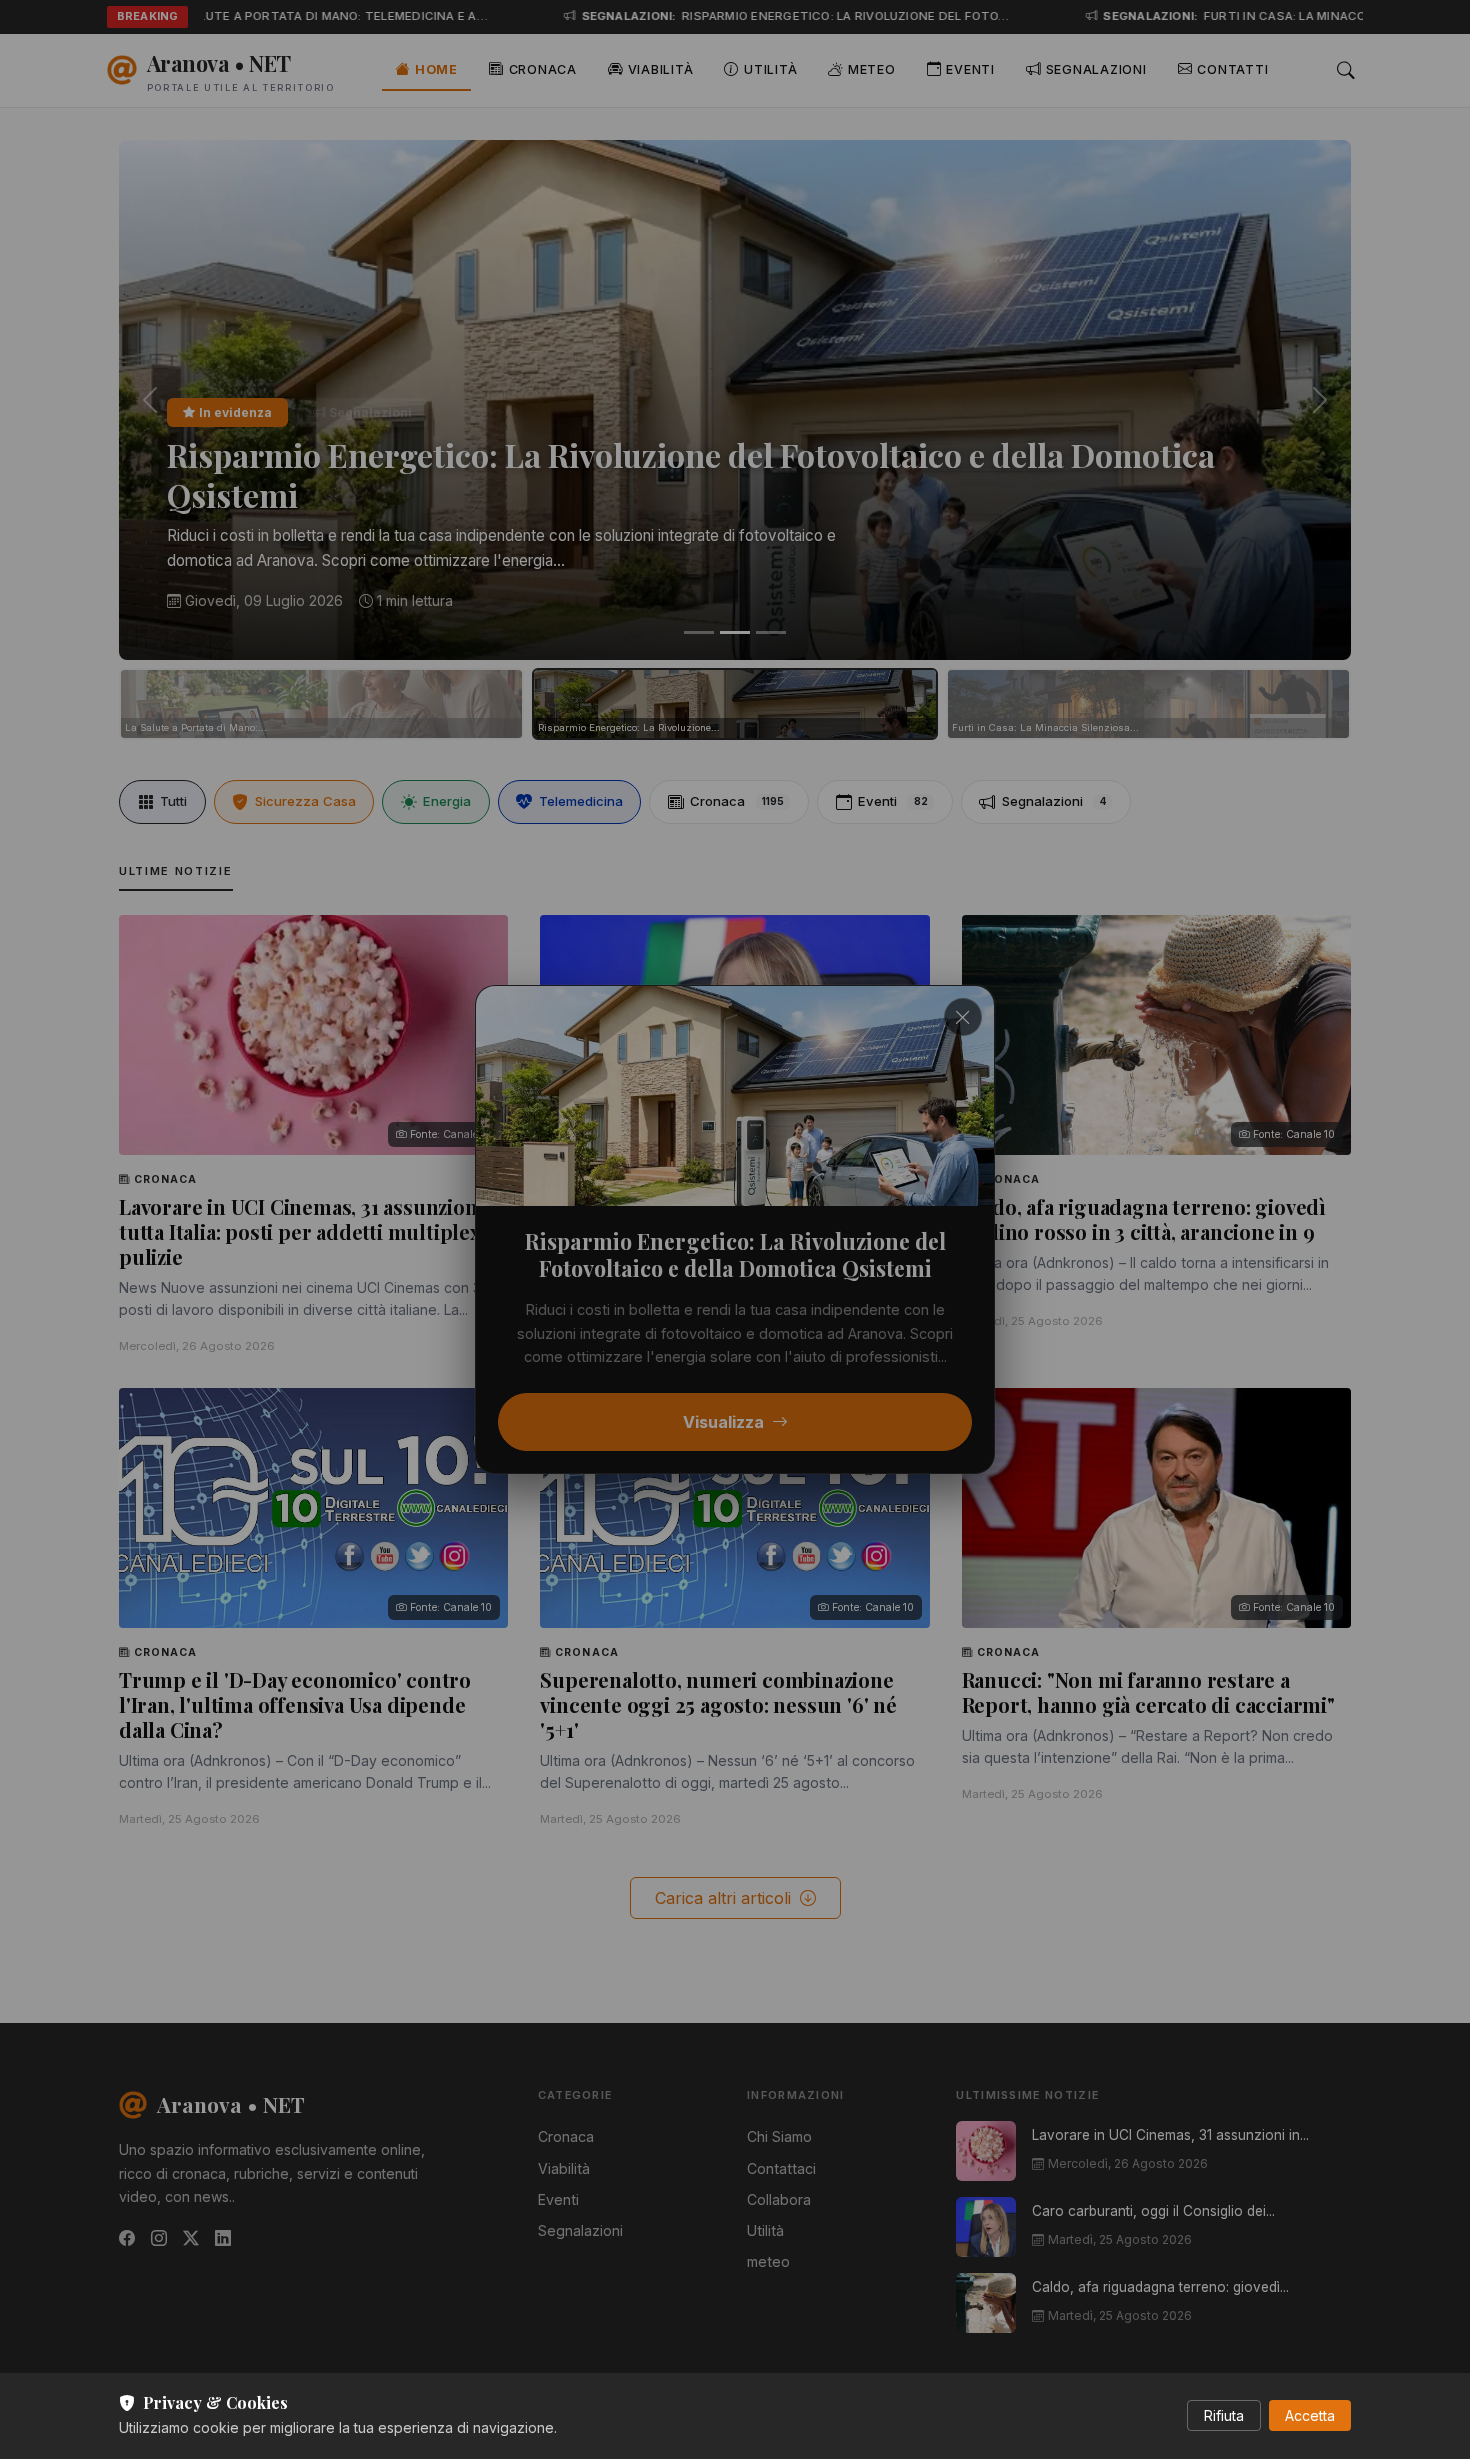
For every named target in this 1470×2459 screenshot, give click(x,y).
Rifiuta (1224, 2415)
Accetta (1310, 2415)
